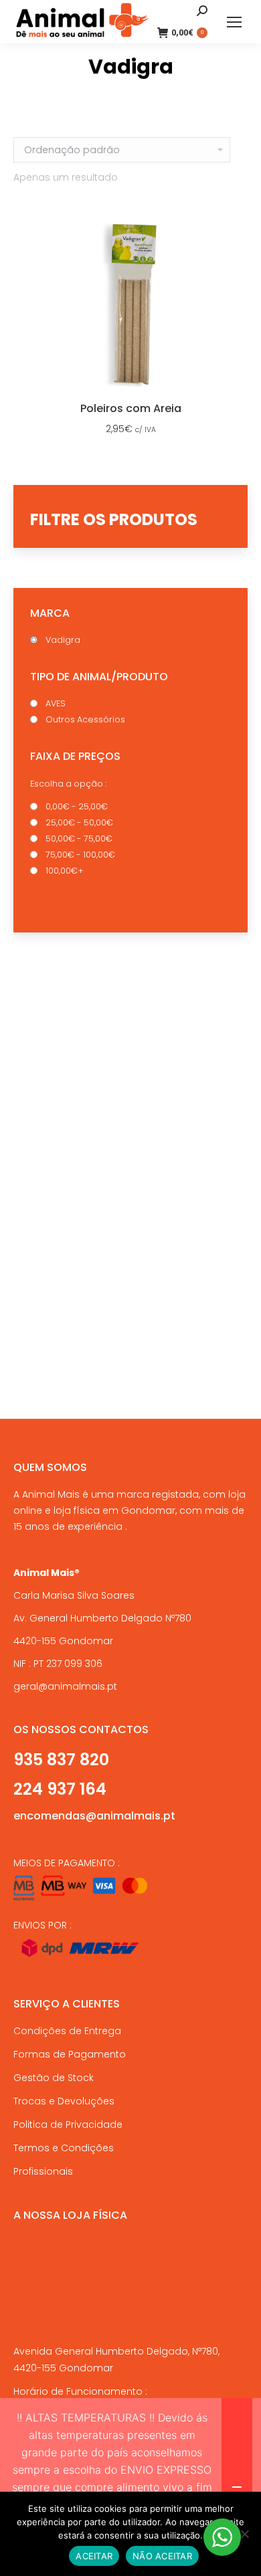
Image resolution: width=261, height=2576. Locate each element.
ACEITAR (94, 2556)
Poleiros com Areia (131, 408)
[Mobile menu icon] (234, 22)
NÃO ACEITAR (162, 2556)
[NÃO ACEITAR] (244, 2534)
